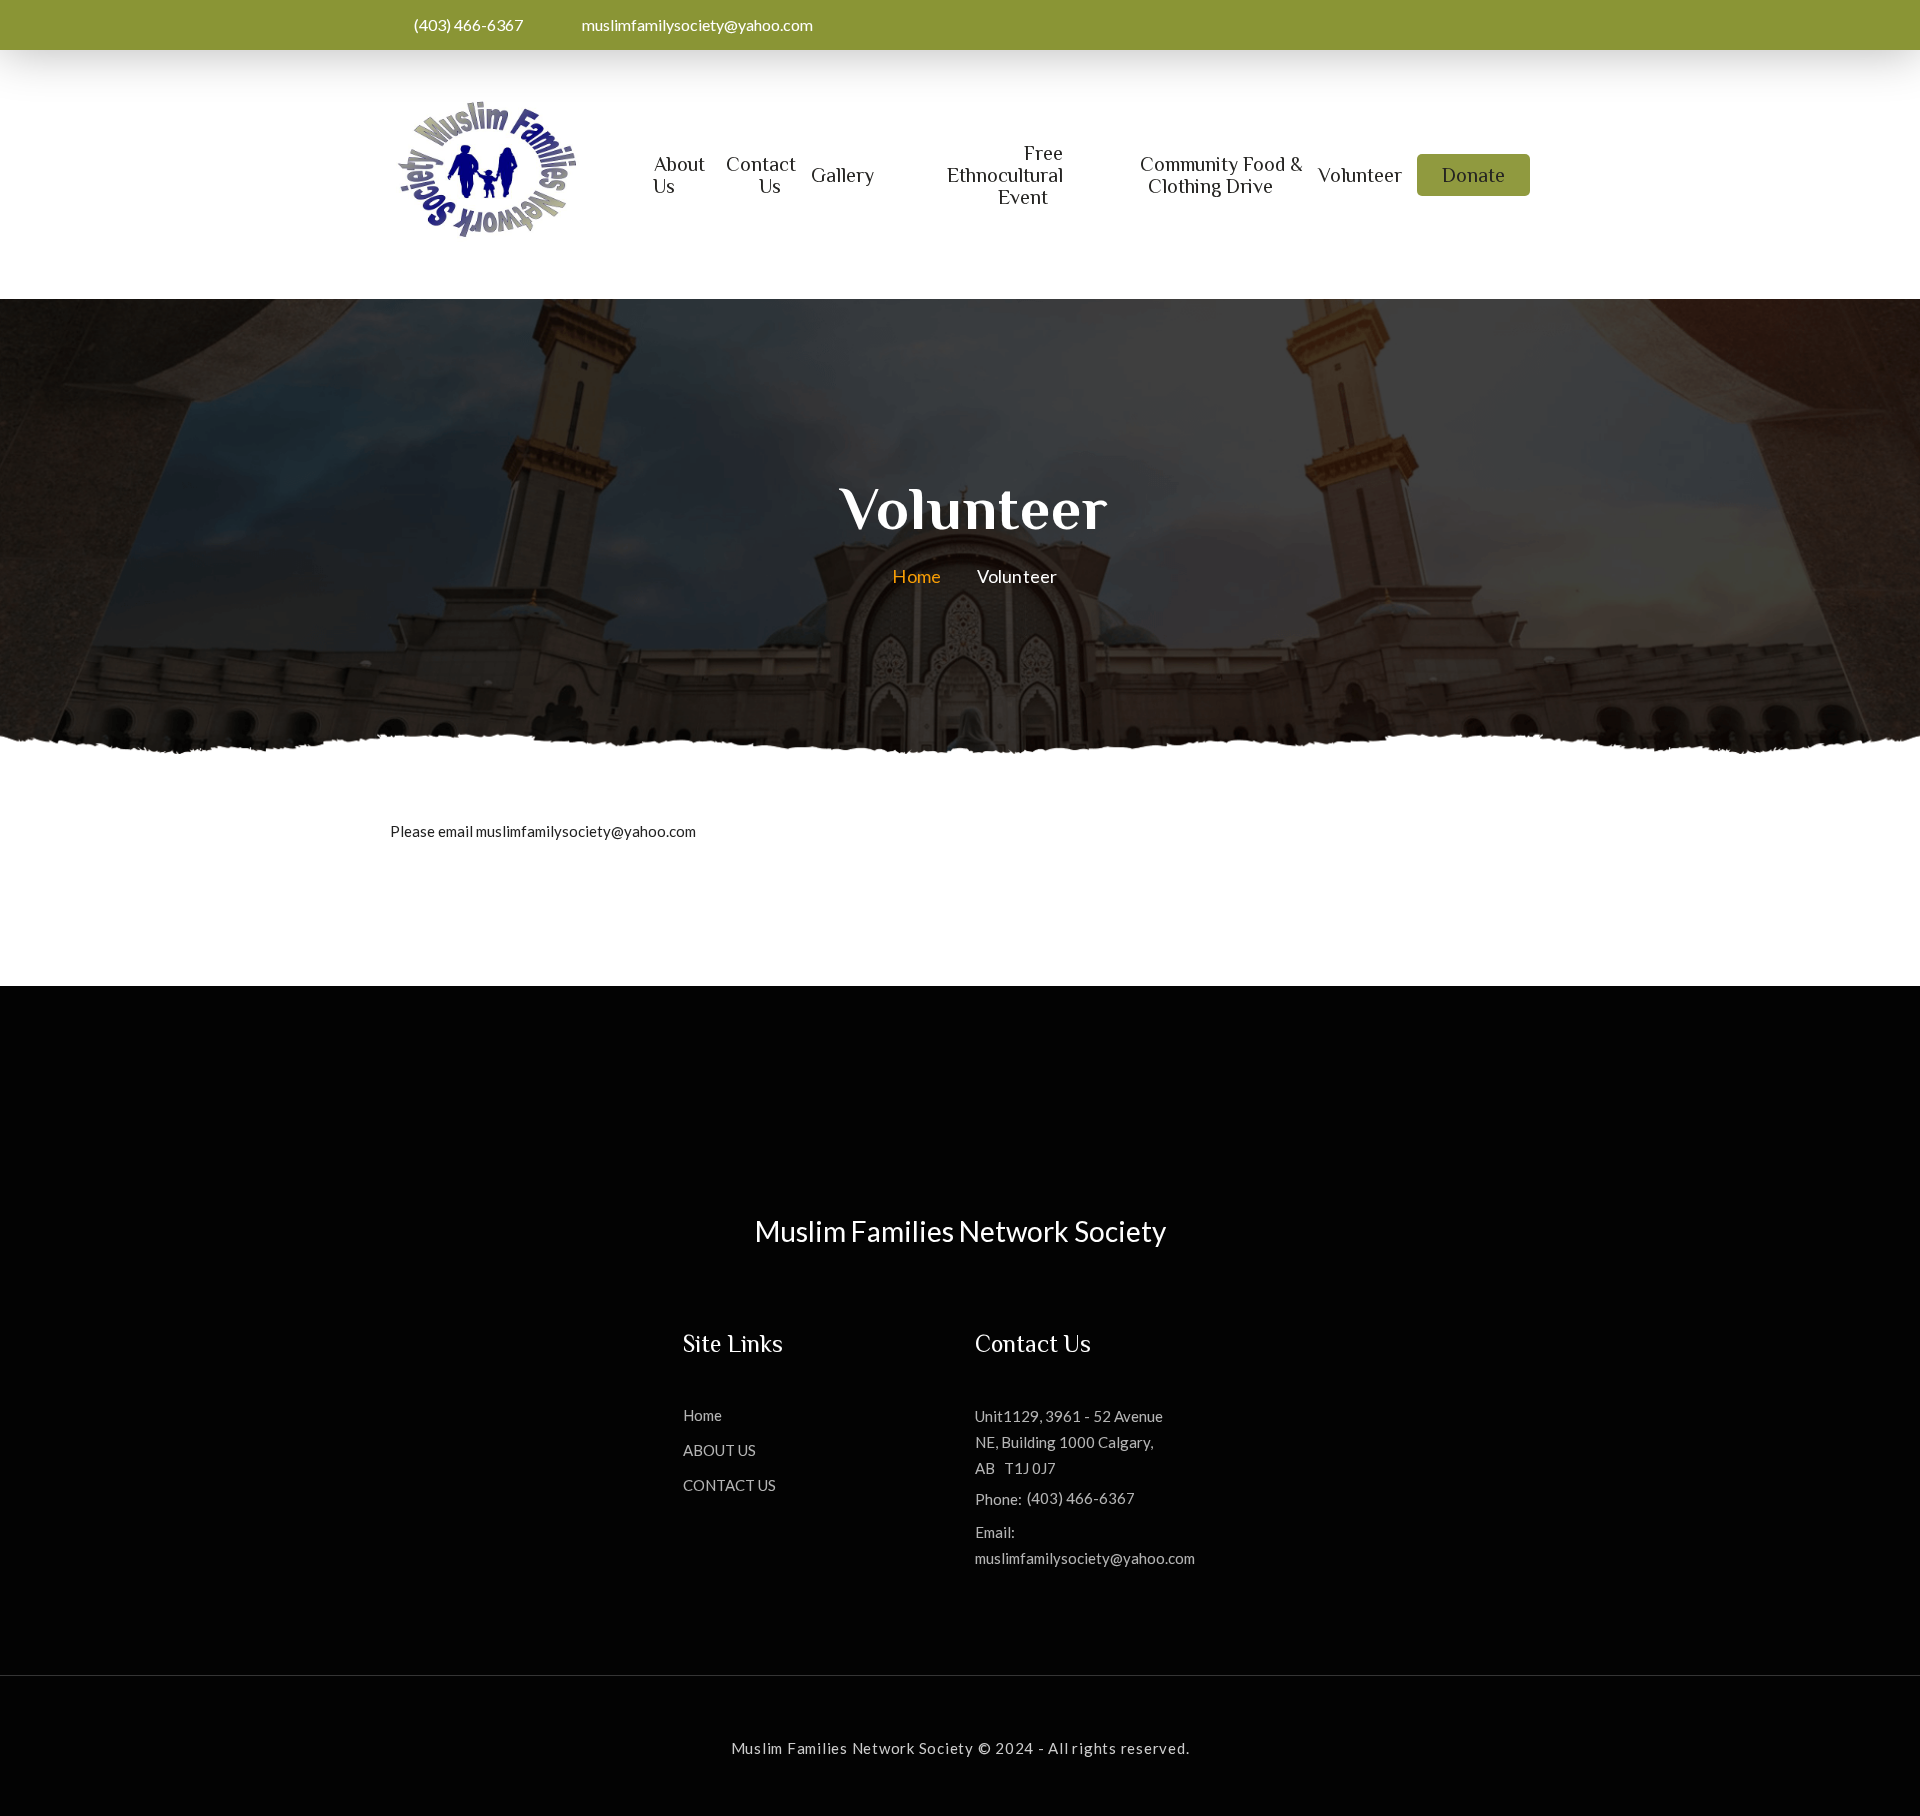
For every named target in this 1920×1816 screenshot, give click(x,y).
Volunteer (1360, 175)
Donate (1473, 175)
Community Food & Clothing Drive (1221, 175)
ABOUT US (719, 1450)
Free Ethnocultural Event (1005, 175)
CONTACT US (729, 1485)
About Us (679, 175)
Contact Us (761, 175)
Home (916, 576)
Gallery (842, 175)
